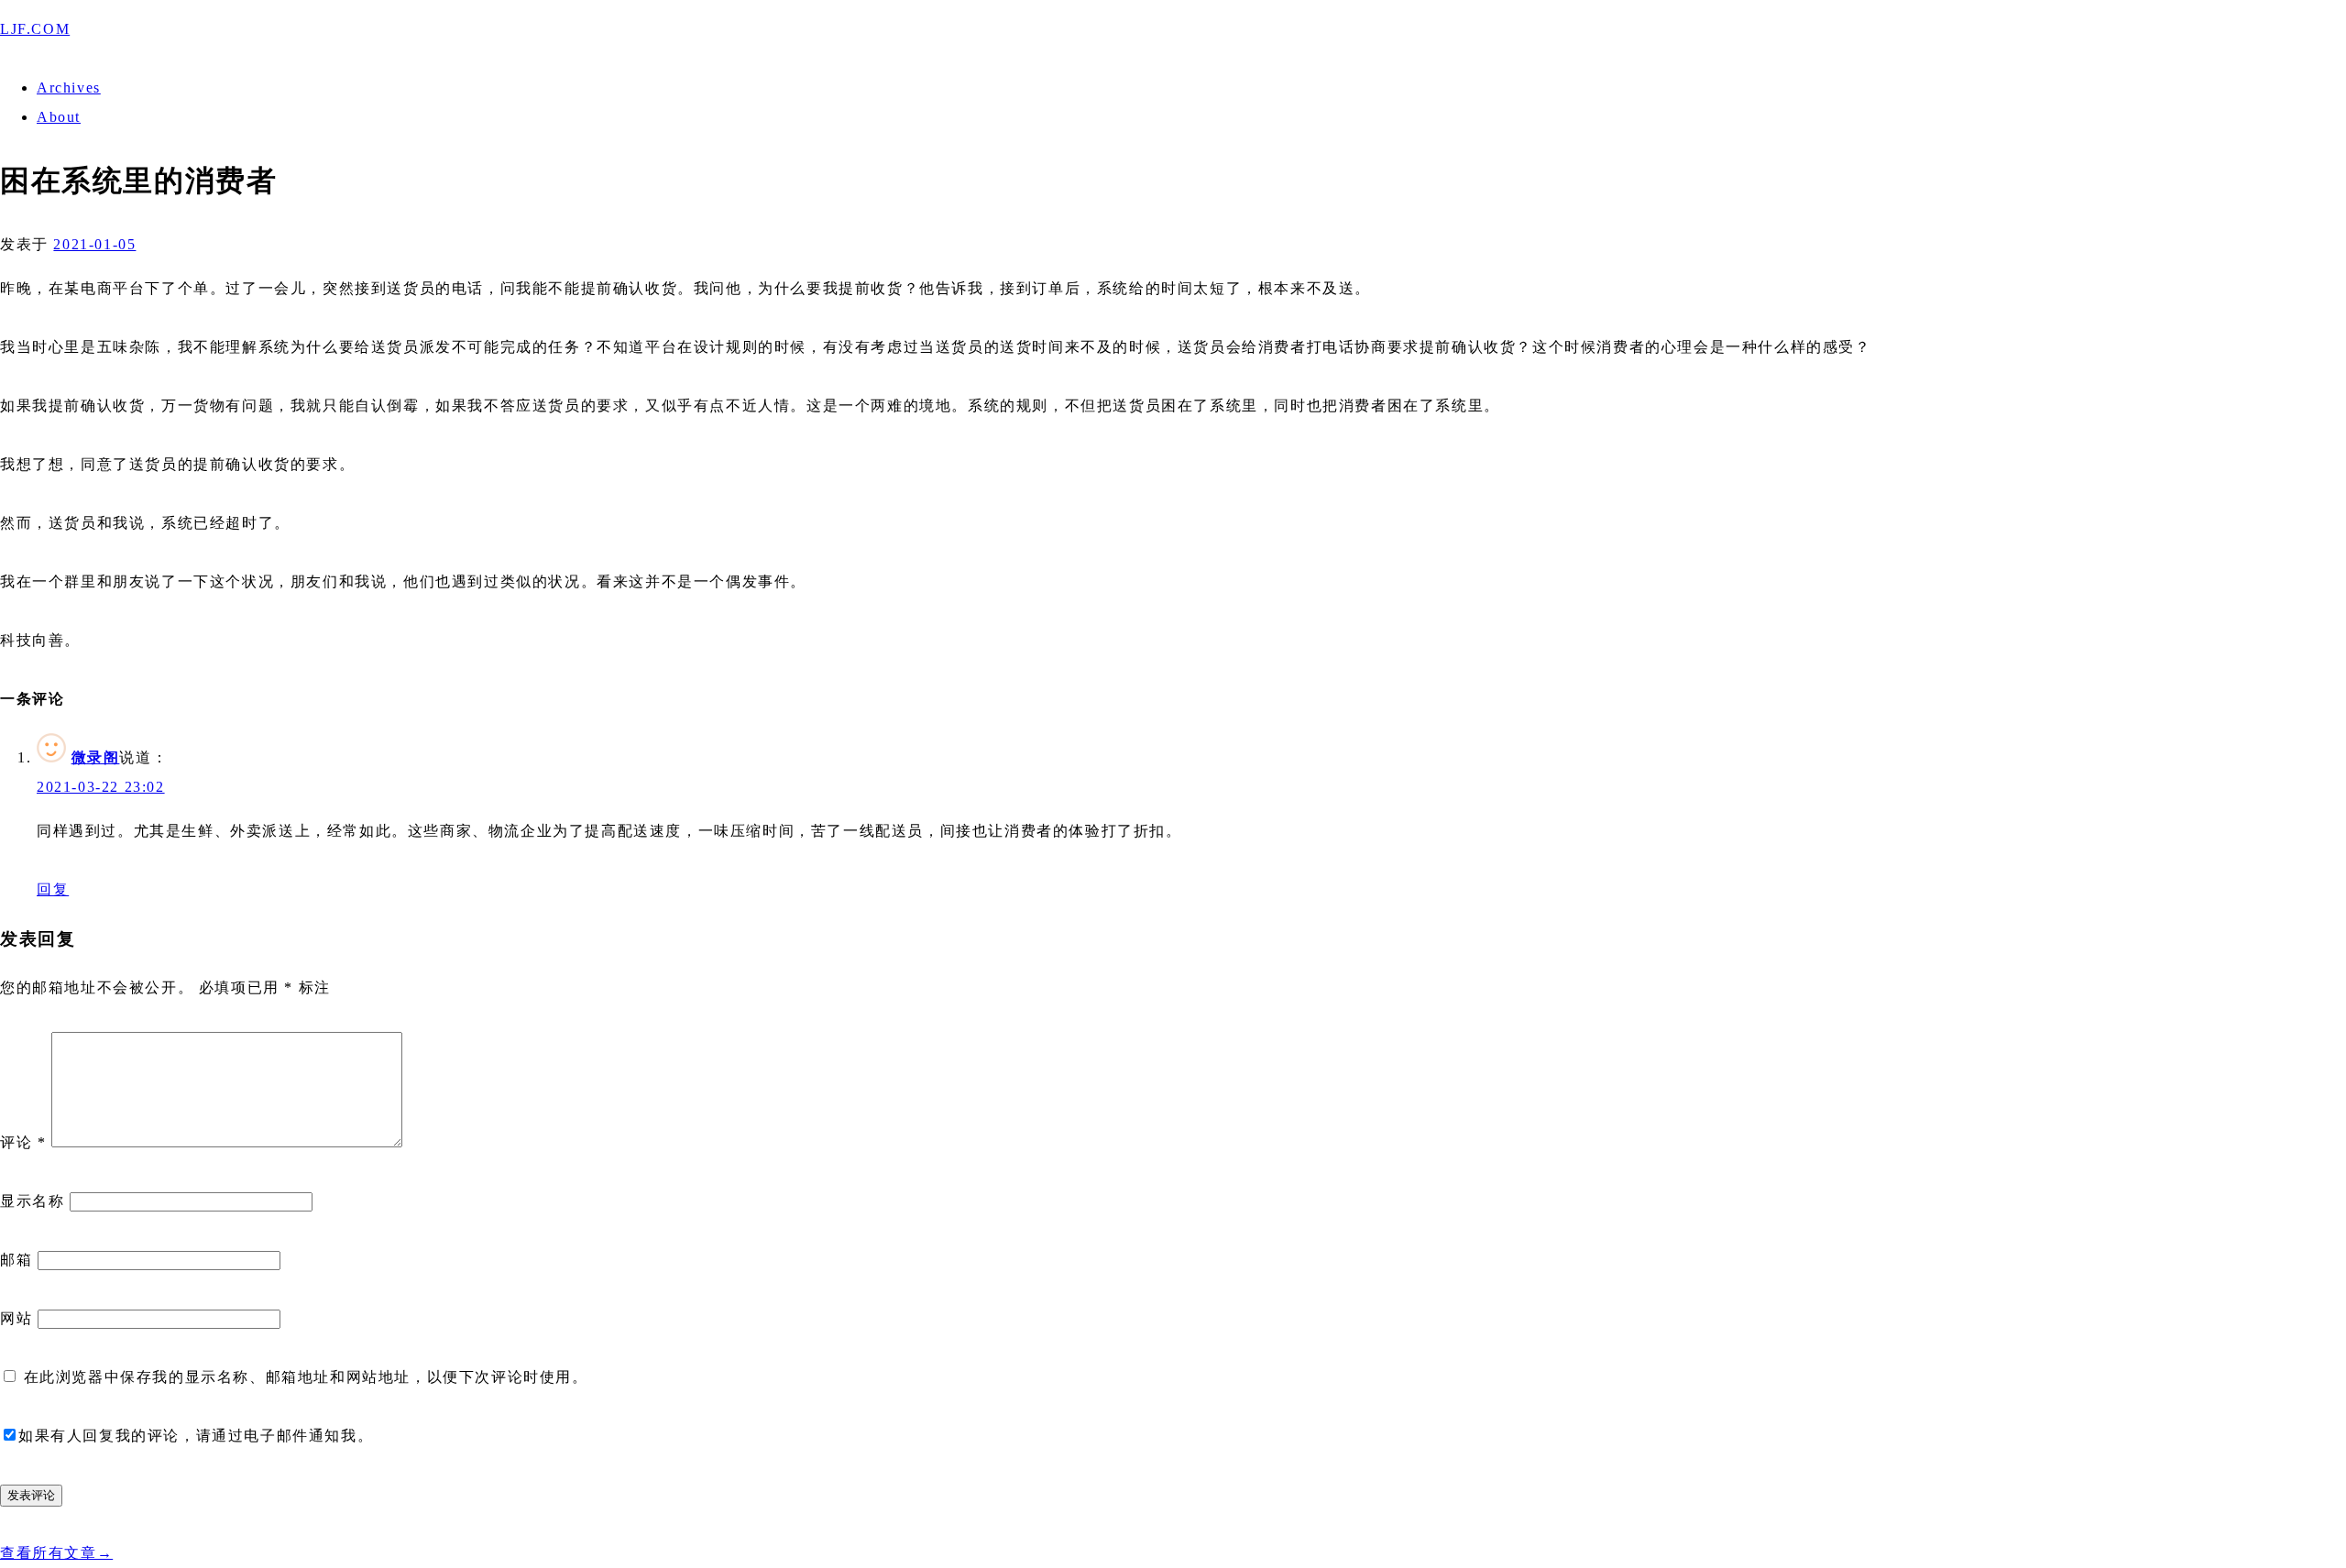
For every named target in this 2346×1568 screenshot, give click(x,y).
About (59, 117)
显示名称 (32, 1201)
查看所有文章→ (56, 1553)
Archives (69, 88)
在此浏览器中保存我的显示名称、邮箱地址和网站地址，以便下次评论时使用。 (306, 1377)
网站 (16, 1318)
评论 (23, 1142)
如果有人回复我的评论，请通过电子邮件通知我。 (196, 1436)
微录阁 (96, 757)
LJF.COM (35, 29)
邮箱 (16, 1260)
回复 (53, 889)
